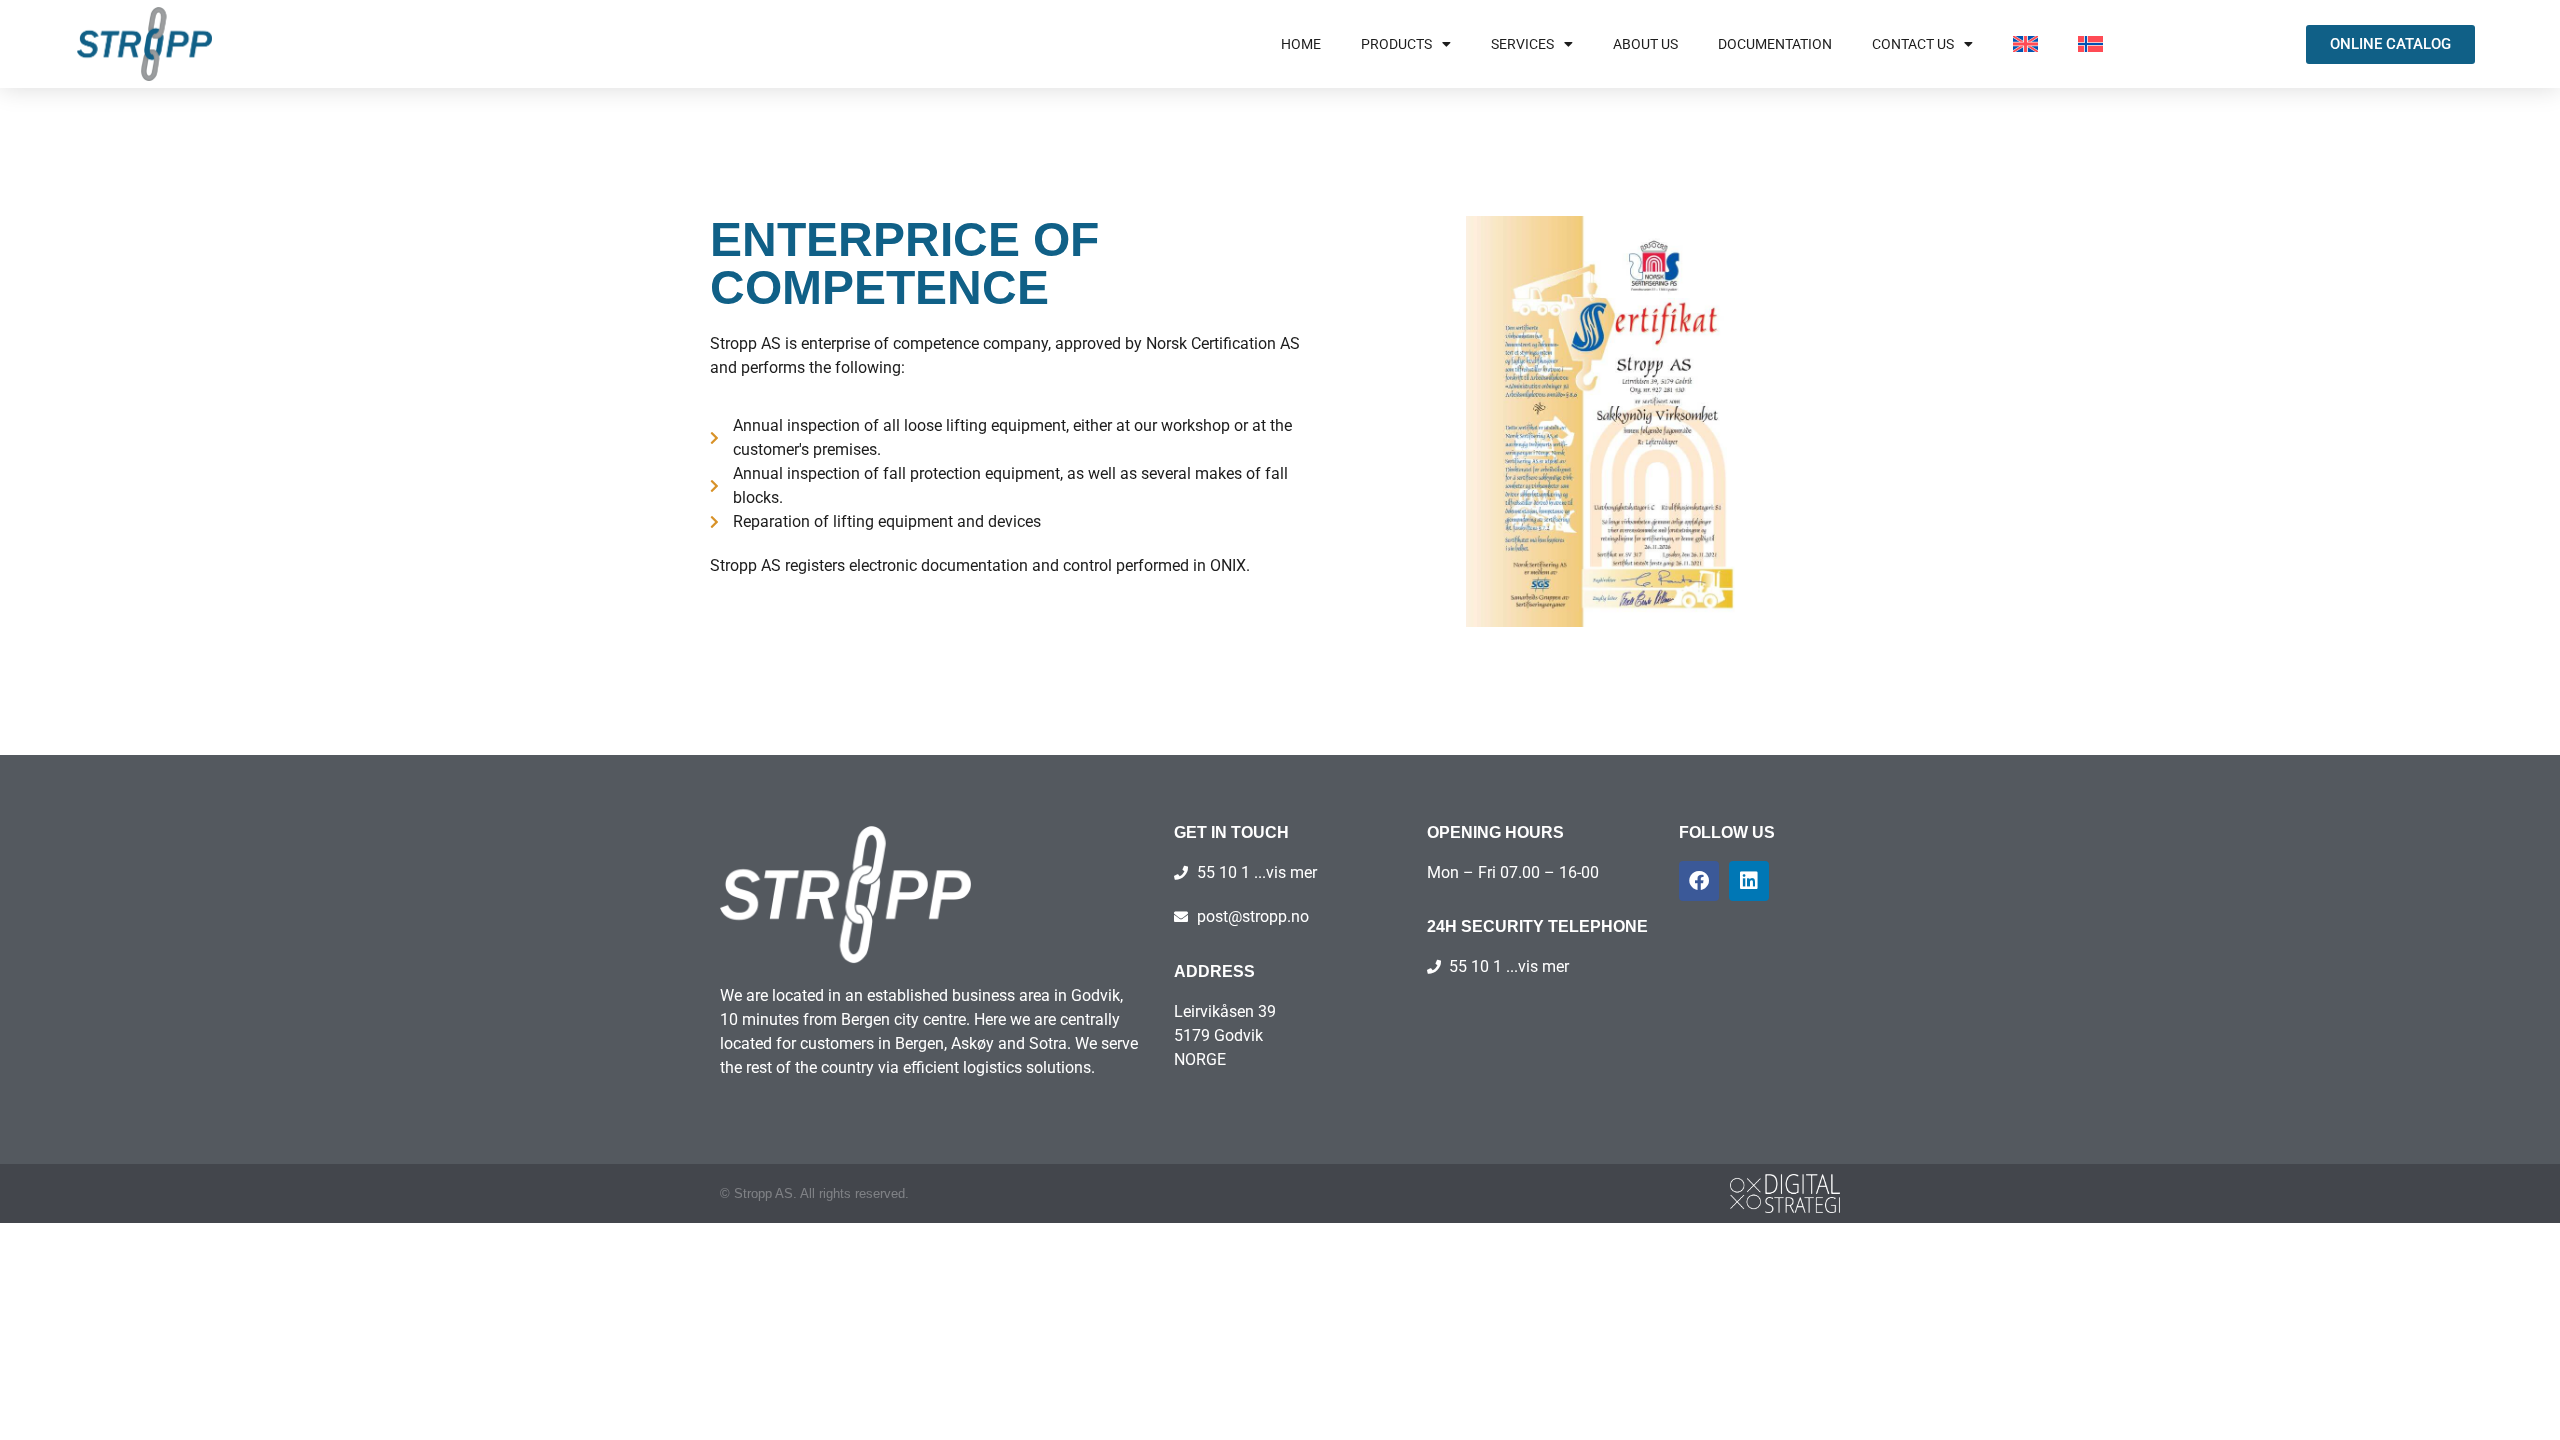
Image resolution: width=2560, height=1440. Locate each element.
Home (1301, 44)
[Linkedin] (1749, 881)
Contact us (1913, 44)
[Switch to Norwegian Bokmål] (2090, 44)
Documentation (1775, 44)
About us (1645, 44)
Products (1396, 44)
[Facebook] (1699, 881)
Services (1522, 44)
